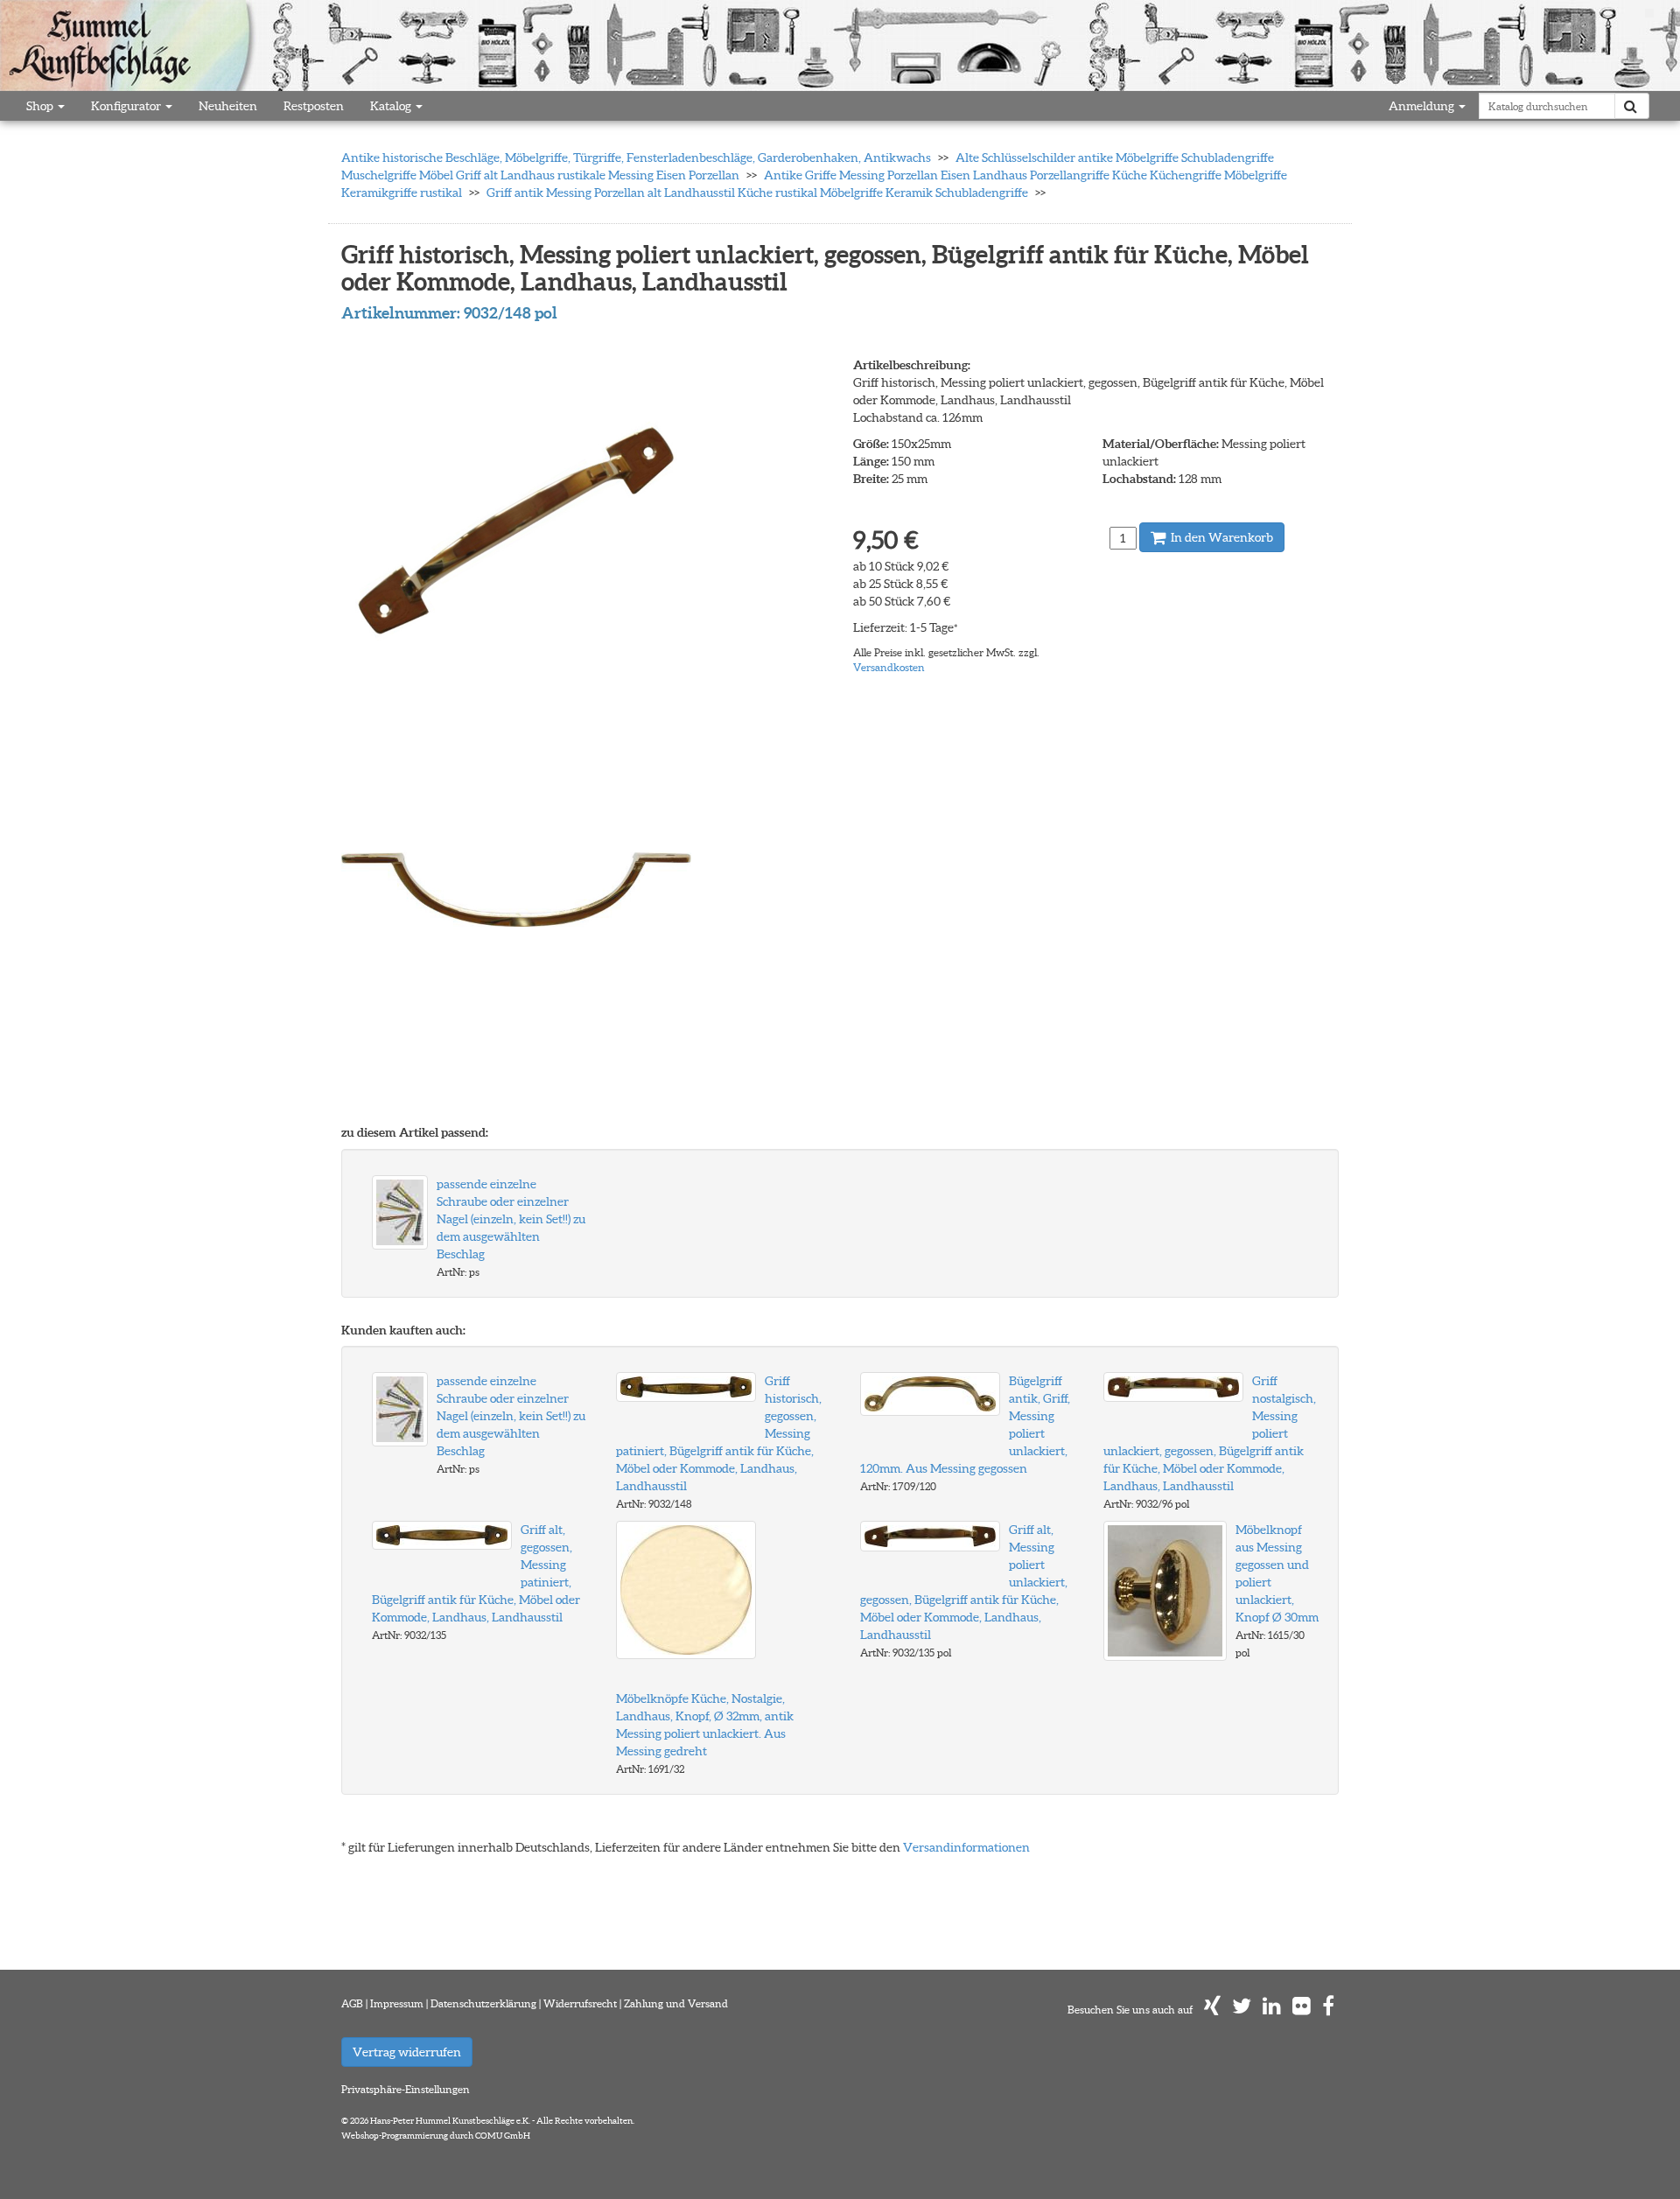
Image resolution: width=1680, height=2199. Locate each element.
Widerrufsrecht (580, 2003)
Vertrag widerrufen (407, 2052)
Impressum (397, 2003)
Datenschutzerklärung (483, 2003)
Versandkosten (889, 667)
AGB (352, 2003)
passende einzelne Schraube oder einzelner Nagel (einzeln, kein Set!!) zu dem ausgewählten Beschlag (511, 1219)
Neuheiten (228, 106)
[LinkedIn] (1272, 2010)
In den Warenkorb (1221, 537)
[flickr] (1302, 2010)
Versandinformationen (966, 1847)
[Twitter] (1242, 2010)
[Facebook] (1328, 2010)
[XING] (1212, 2010)
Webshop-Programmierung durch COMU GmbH (436, 2136)
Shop (41, 106)
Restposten (314, 106)
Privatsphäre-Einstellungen (406, 2089)
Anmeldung (1423, 106)
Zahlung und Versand (676, 2003)
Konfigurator (127, 106)
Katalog (392, 106)
